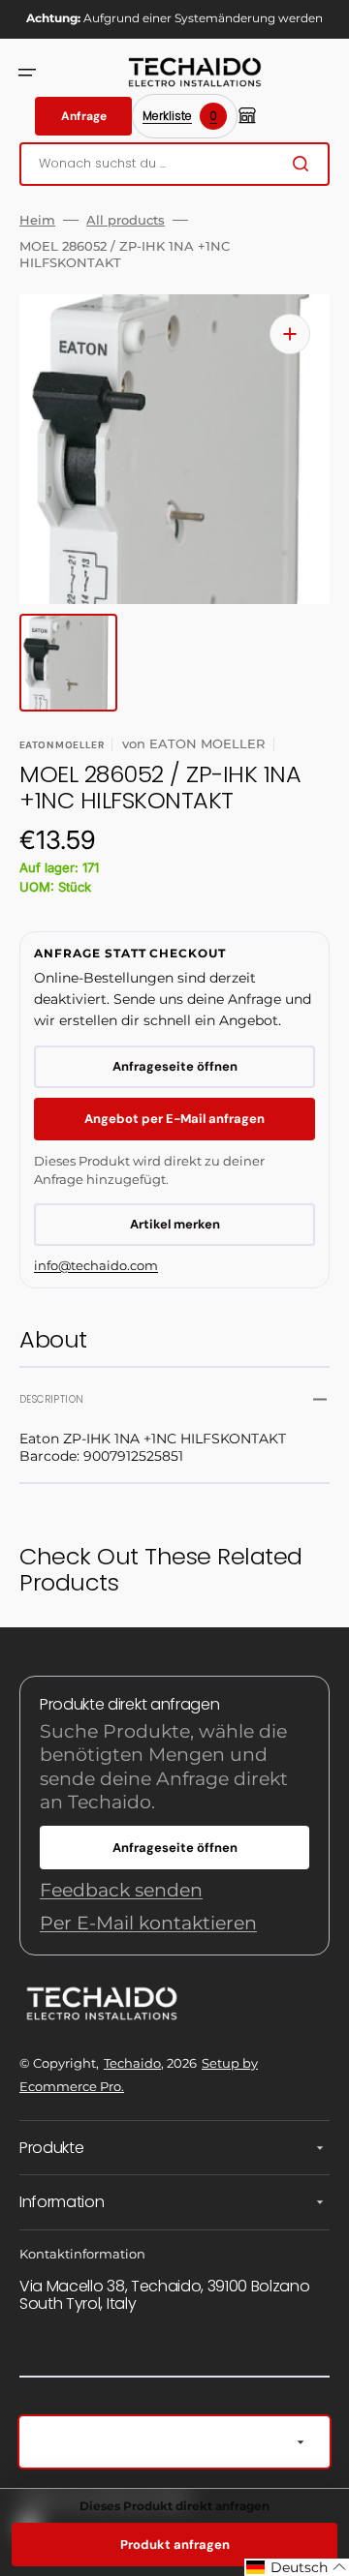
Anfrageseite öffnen (175, 1066)
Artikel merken (175, 1224)
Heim (37, 220)
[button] (27, 73)
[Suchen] (304, 164)
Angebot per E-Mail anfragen (174, 1119)
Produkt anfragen (175, 2545)
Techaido (132, 2063)
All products (126, 220)
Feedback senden (121, 1890)
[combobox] (174, 164)
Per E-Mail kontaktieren (148, 1923)
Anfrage (84, 116)
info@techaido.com (96, 1265)
